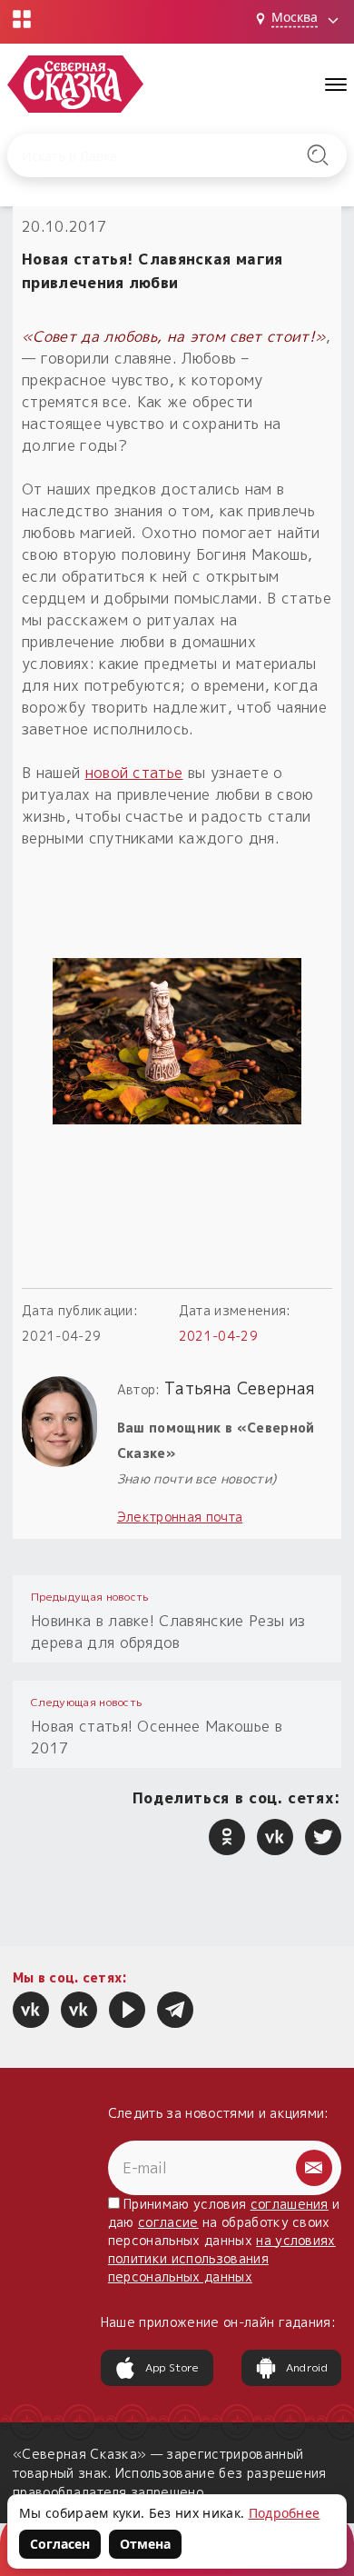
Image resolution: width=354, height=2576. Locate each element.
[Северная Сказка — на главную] (75, 84)
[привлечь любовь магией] (177, 1041)
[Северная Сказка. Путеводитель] (79, 2010)
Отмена (145, 2544)
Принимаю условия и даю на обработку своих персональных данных (224, 2240)
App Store (172, 2367)
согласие (168, 2222)
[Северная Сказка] (31, 2010)
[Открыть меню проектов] (22, 19)
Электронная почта (180, 1517)
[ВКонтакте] (275, 1837)
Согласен (60, 2544)
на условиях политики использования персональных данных (222, 2258)
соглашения (290, 2204)
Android (307, 2367)
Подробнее (285, 2513)
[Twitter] (323, 1837)
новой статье (134, 773)
